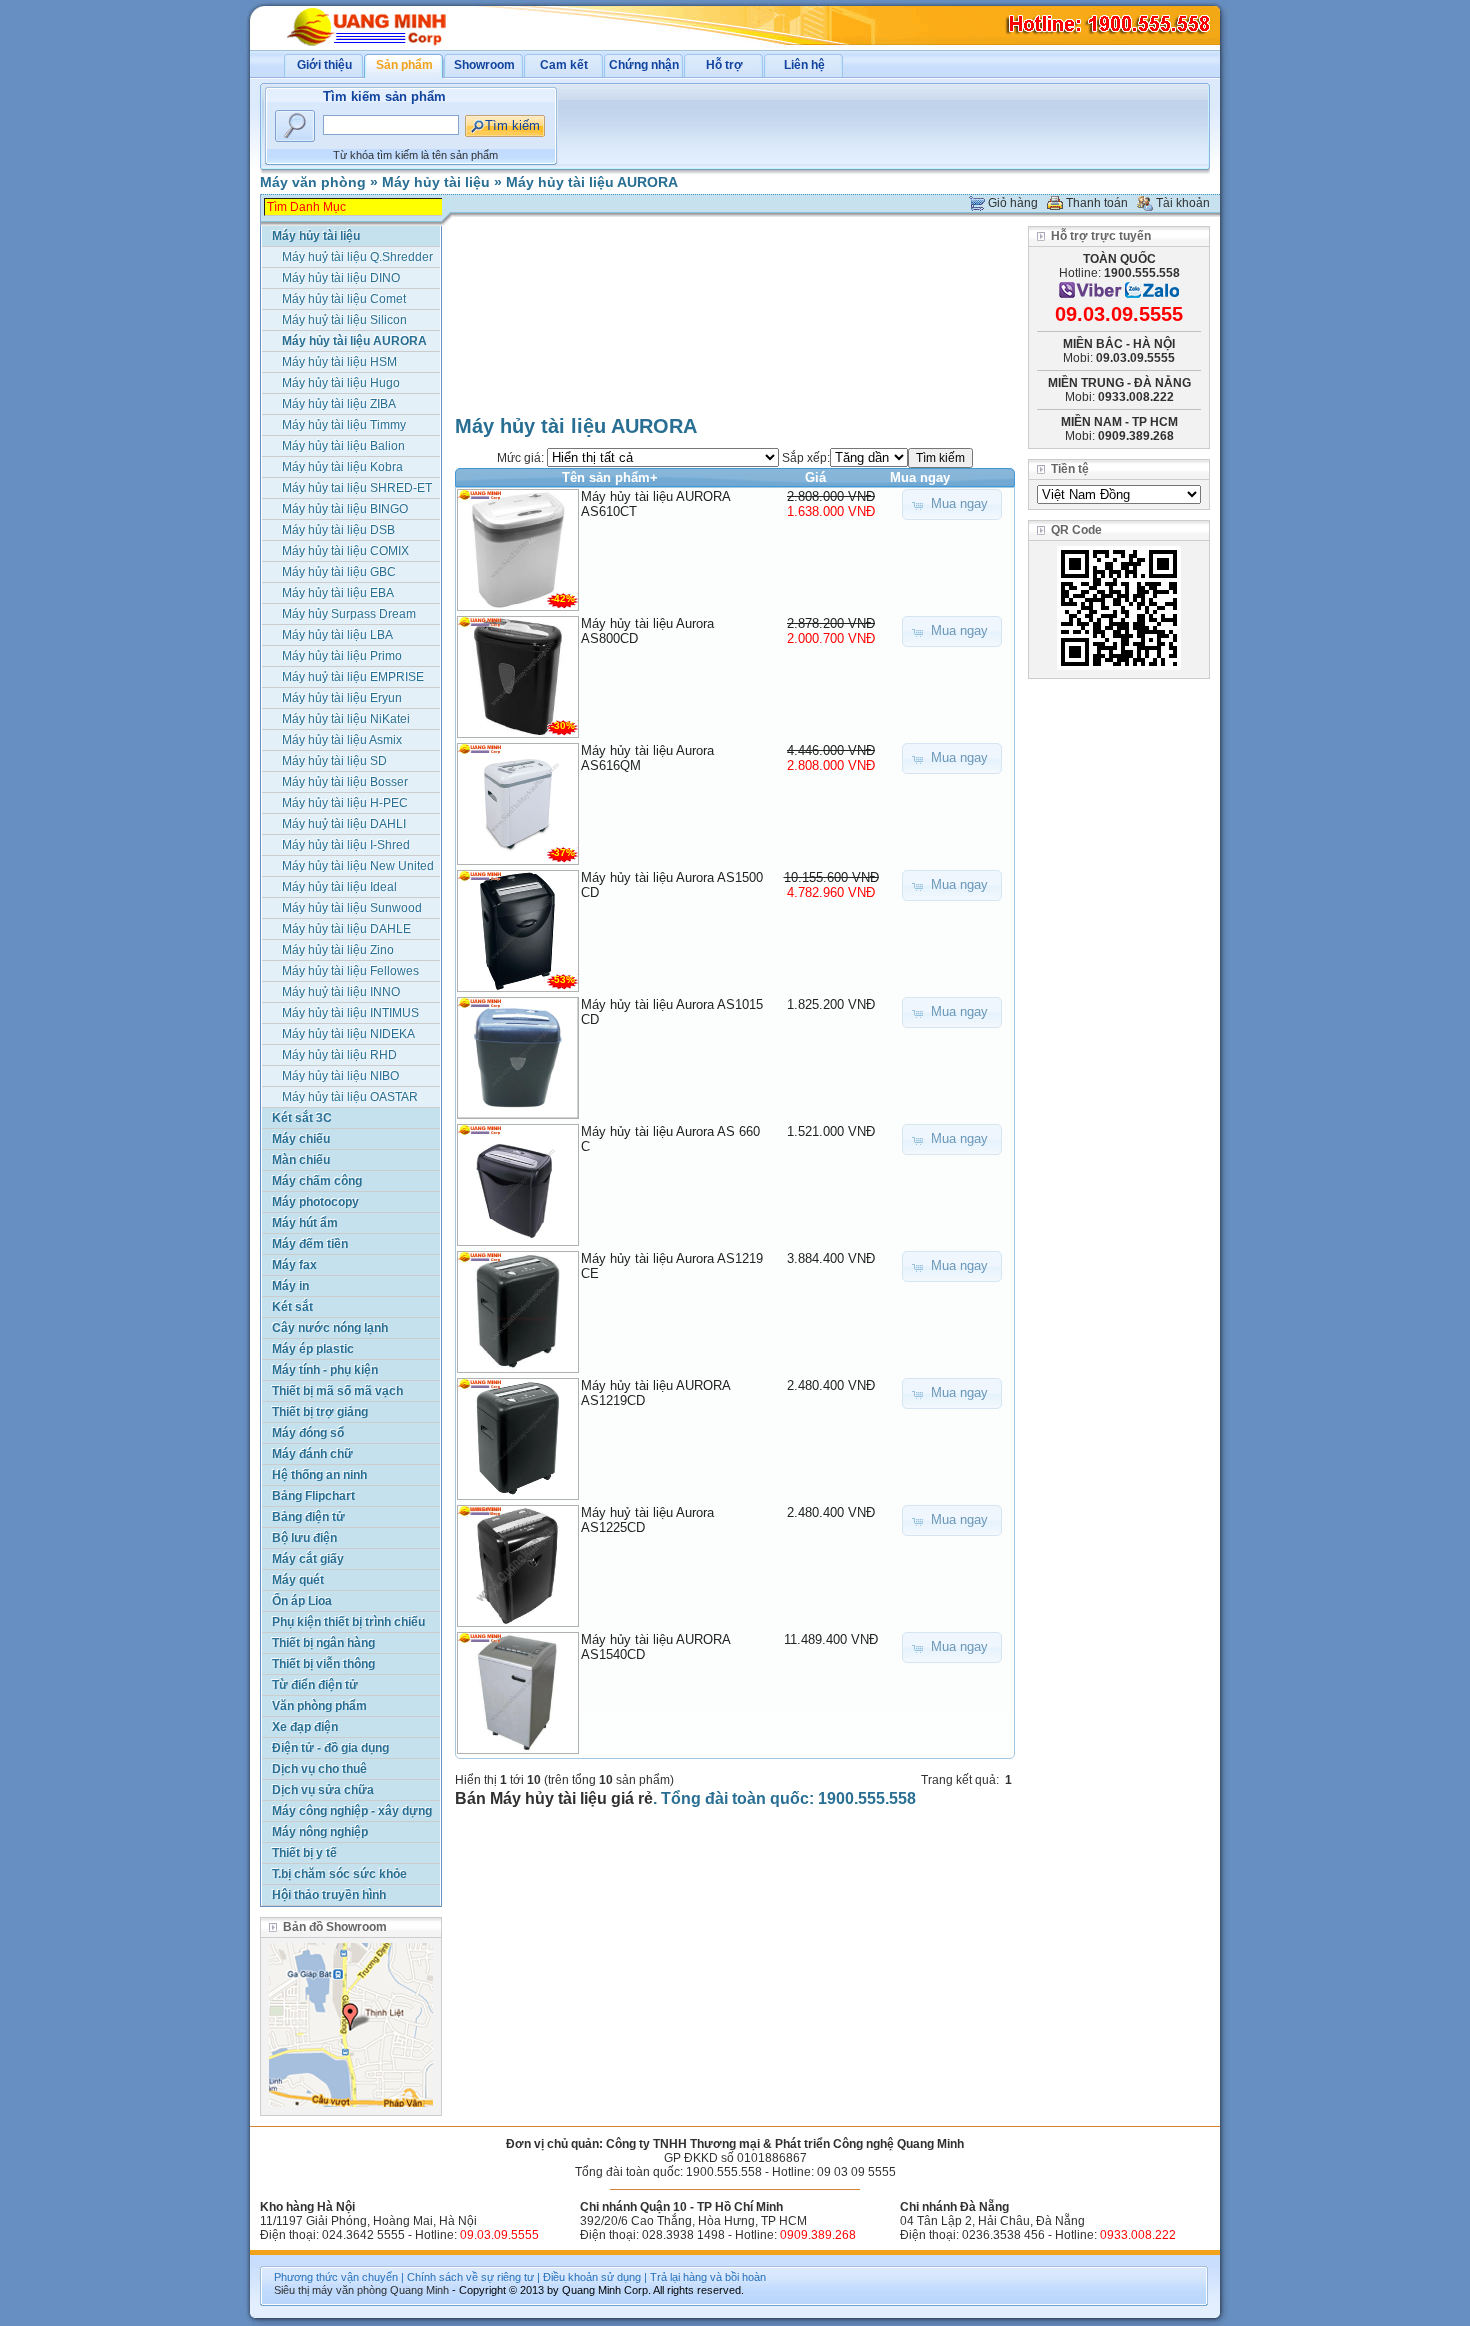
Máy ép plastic (313, 1349)
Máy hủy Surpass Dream (349, 614)
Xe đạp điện (305, 1727)
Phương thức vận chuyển (336, 2277)
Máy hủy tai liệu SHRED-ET (357, 488)
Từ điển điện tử (315, 1685)
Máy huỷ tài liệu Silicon (344, 320)
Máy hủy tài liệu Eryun (342, 698)
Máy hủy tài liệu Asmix (342, 740)
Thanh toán (1097, 203)
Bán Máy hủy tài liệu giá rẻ (554, 1798)
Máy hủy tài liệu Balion (343, 446)
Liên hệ (804, 65)
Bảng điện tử (308, 1517)
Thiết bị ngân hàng (323, 1643)
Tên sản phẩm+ (610, 477)
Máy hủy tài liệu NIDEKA (348, 1034)
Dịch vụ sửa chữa (323, 1790)
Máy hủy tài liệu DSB (338, 530)
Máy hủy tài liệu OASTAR (350, 1097)
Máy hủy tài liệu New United (358, 866)
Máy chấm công (317, 1181)
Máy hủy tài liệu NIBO (340, 1076)
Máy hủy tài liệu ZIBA (339, 404)
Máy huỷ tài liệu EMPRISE (353, 677)
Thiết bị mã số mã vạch (337, 1391)
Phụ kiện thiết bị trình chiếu (348, 1622)
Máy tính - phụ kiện (325, 1370)
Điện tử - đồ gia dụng (330, 1748)
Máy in (290, 1286)
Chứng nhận (644, 65)
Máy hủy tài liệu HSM (339, 362)
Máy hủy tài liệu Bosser (345, 782)
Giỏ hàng (1013, 203)
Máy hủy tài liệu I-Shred (346, 845)
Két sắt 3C (302, 1118)
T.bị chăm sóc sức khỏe (339, 1874)
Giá (815, 477)
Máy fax (294, 1265)
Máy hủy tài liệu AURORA (592, 182)
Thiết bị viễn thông (323, 1664)
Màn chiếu (301, 1160)
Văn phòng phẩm (319, 1706)
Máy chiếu (301, 1139)
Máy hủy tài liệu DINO (341, 278)
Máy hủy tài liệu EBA (338, 593)
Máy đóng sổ (308, 1433)
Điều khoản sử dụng (592, 2277)
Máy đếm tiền (310, 1244)
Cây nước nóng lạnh (330, 1328)
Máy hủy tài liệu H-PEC (345, 803)
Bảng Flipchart (313, 1496)
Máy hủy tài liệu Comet (344, 299)
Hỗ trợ (724, 65)
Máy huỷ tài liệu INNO (341, 992)
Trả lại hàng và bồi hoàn (708, 2277)
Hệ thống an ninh (319, 1475)
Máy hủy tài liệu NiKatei (346, 719)
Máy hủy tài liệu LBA (337, 635)
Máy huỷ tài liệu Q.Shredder (357, 257)
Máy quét (298, 1580)
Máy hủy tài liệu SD (334, 761)
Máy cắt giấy (308, 1559)
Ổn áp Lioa (302, 1601)
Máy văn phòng (313, 182)
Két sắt (292, 1307)
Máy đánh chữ (312, 1454)
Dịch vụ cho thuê (319, 1769)
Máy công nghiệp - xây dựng (352, 1811)
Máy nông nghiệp (320, 1832)
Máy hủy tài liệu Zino (338, 950)
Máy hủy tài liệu (436, 182)
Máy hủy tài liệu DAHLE (346, 929)
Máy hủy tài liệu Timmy (344, 425)
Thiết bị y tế (304, 1853)
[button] (952, 504)
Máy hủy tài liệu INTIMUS (350, 1013)
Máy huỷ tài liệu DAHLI (344, 824)
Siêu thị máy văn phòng (330, 2290)
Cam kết (564, 65)
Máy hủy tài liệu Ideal (339, 887)
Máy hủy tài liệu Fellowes (350, 971)
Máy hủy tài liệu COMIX (345, 551)
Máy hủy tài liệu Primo (342, 656)
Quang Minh (419, 2290)
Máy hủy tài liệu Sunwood (352, 908)
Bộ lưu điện (304, 1538)
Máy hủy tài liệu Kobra (342, 467)
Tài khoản (1183, 203)
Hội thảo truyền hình (329, 1895)
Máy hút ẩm (305, 1223)
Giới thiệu (324, 65)
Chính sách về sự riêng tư (470, 2277)
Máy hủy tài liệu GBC (339, 572)
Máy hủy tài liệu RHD (339, 1055)
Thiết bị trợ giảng (320, 1412)
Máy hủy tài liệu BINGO (345, 509)
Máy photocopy (315, 1202)
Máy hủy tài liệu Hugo (341, 383)
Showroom (484, 65)
